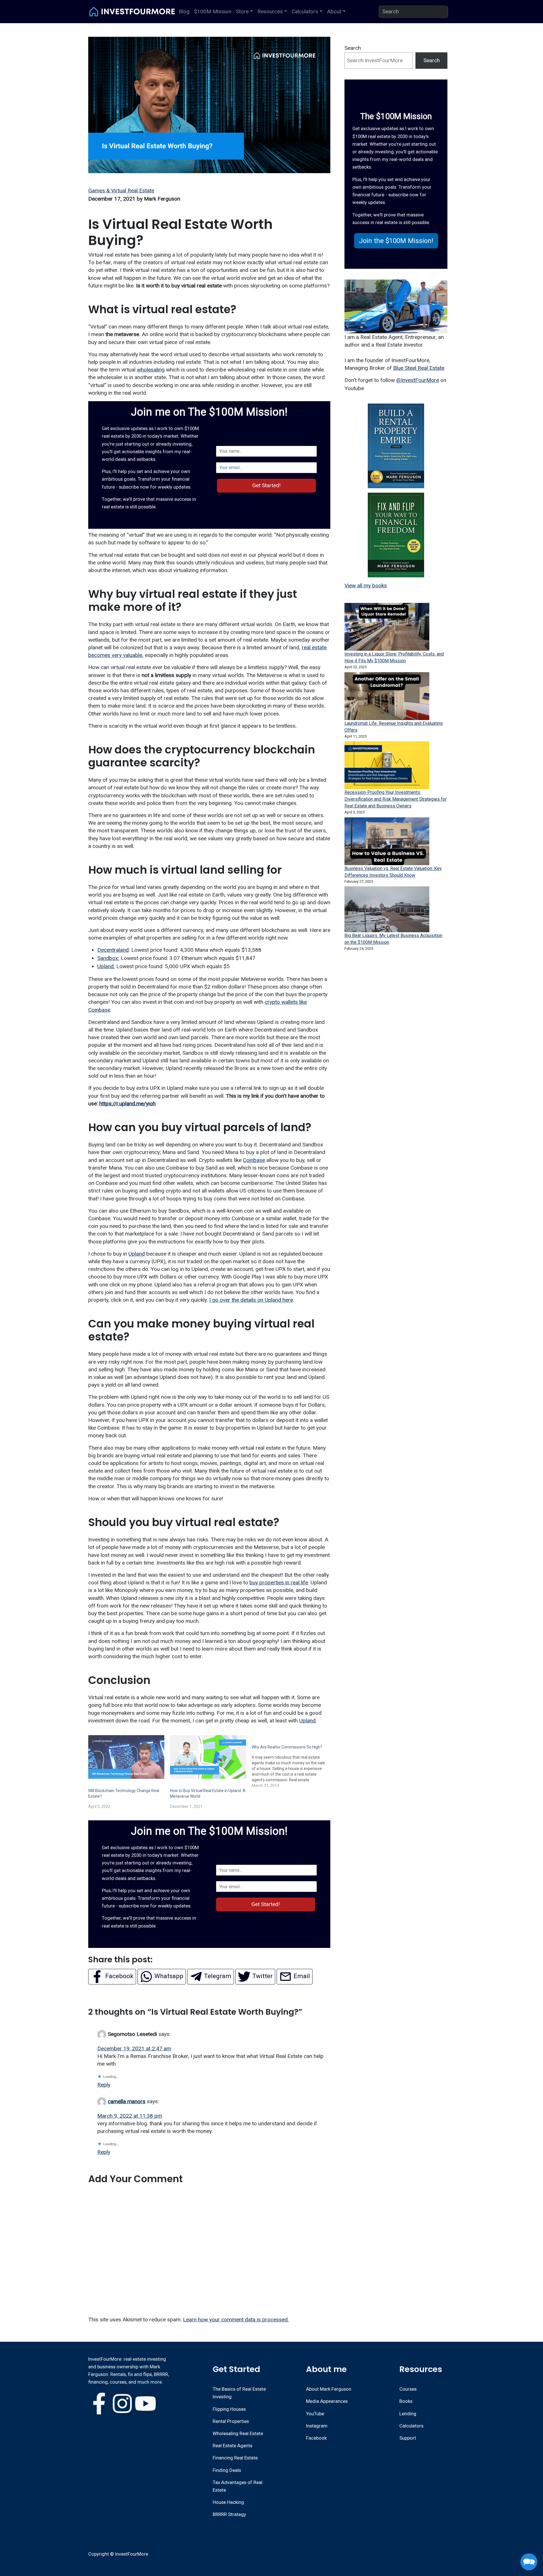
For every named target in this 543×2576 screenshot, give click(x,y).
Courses (408, 2389)
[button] (396, 241)
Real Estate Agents (232, 2446)
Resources (270, 11)
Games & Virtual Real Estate (121, 191)
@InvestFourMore (418, 380)
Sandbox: (108, 958)
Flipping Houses (229, 2409)
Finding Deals (227, 2470)
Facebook (316, 2438)
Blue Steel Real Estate (419, 368)
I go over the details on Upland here (251, 1300)
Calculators (305, 11)
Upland (137, 1254)
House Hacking (228, 2502)
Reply (104, 2085)
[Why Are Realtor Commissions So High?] (293, 1762)
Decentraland (113, 950)
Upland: (106, 966)
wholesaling (151, 370)
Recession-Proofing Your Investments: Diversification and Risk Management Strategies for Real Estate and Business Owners (396, 799)
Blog (184, 11)
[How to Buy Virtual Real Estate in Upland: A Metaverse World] (208, 1757)
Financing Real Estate (235, 2458)
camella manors (127, 2101)
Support (408, 2438)
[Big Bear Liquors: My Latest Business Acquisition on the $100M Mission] (387, 909)
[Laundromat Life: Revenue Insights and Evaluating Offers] (387, 696)
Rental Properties (231, 2421)
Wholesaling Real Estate (238, 2433)
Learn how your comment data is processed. (236, 2320)
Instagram (317, 2426)
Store (242, 11)
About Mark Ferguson (329, 2389)
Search (353, 48)
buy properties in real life (279, 1583)
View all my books (366, 586)
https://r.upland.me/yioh (127, 1104)
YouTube (315, 2414)
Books (406, 2401)
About (334, 11)
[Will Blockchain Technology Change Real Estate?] (126, 1757)
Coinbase (254, 1160)
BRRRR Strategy (229, 2514)
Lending (408, 2414)
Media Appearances (327, 2401)
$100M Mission (213, 11)
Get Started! (266, 485)
